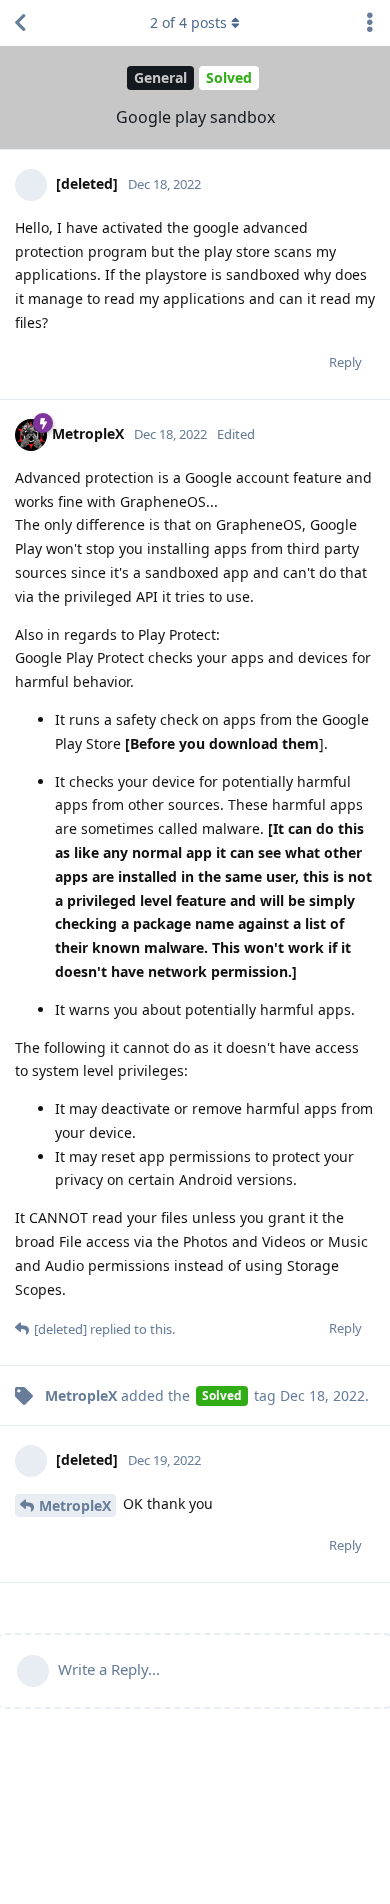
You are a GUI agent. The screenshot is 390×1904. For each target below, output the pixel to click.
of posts (188, 22)
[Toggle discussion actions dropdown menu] (370, 23)
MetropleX (75, 1505)
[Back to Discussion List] (20, 23)
